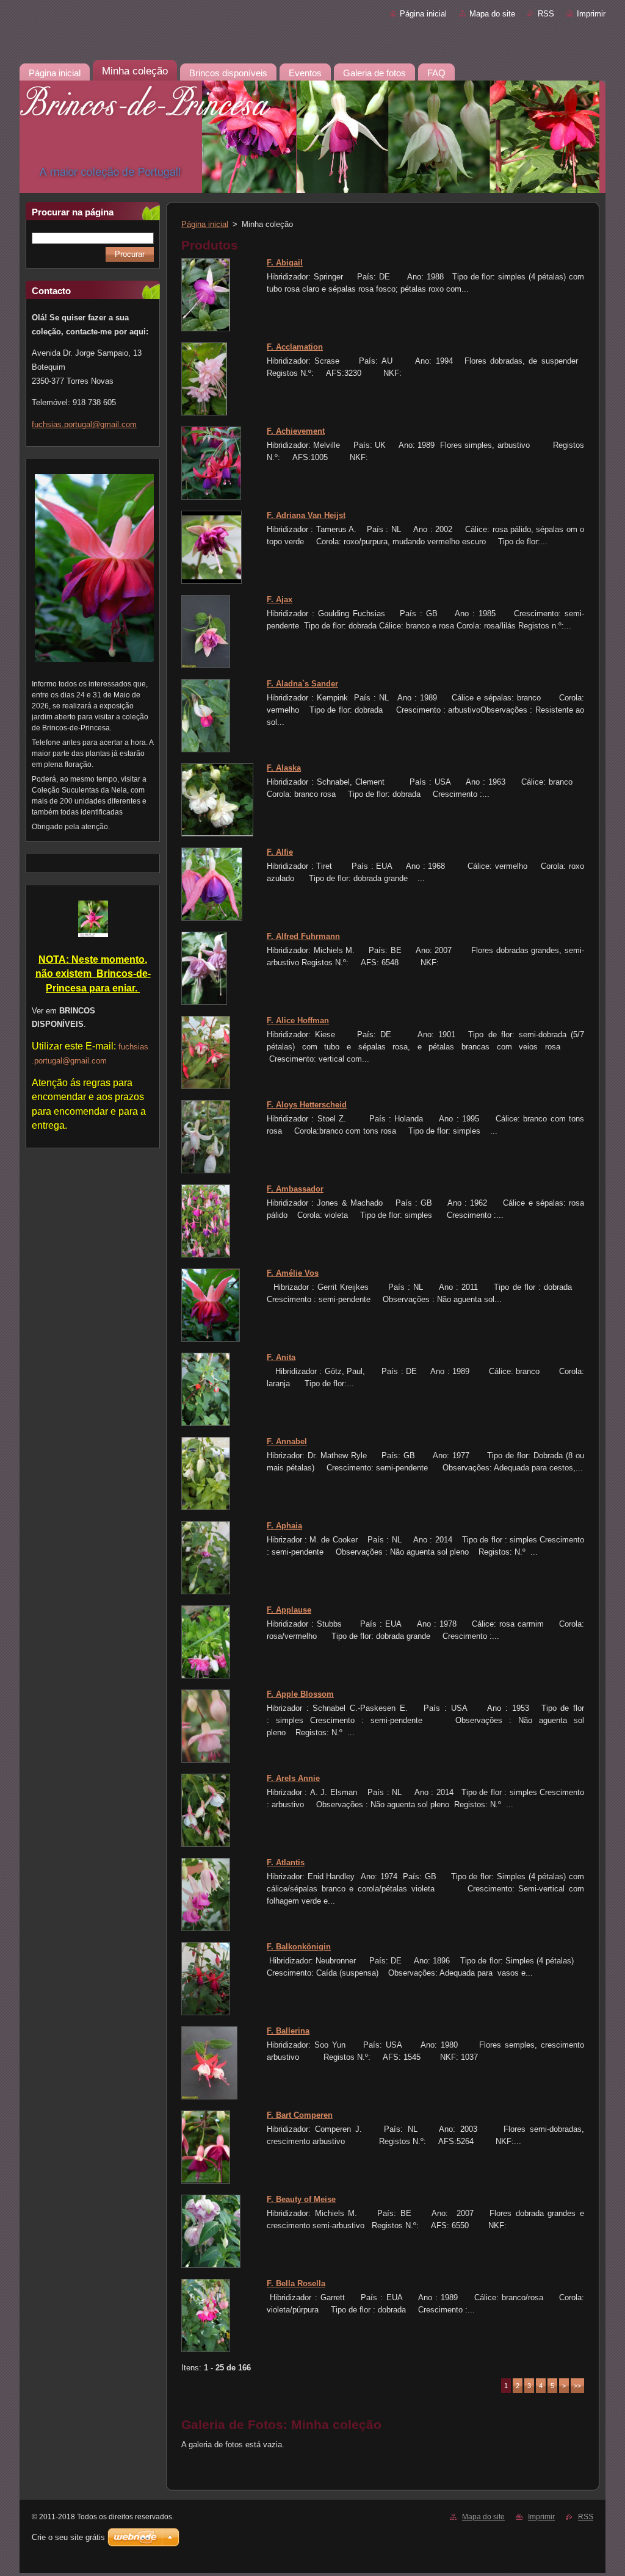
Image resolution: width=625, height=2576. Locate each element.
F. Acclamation (295, 347)
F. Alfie (280, 852)
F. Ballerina (288, 2031)
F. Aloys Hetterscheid (307, 1105)
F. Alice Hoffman (298, 1020)
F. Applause (289, 1610)
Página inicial (423, 14)
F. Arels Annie (293, 1778)
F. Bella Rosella (296, 2283)
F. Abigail (285, 263)
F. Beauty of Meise (301, 2199)
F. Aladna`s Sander (302, 684)
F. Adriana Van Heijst (306, 515)
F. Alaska (284, 768)
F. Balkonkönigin (299, 1947)
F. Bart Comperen (300, 2115)
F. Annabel (287, 1441)
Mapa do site (492, 14)
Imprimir (591, 14)
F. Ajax (280, 599)
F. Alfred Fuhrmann (303, 936)
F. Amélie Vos (293, 1273)
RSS (546, 14)
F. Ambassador (295, 1189)
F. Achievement (296, 431)
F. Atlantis (286, 1862)
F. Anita (281, 1357)
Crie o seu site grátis (68, 2537)
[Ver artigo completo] (206, 329)
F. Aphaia (284, 1526)
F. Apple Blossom (300, 1694)
